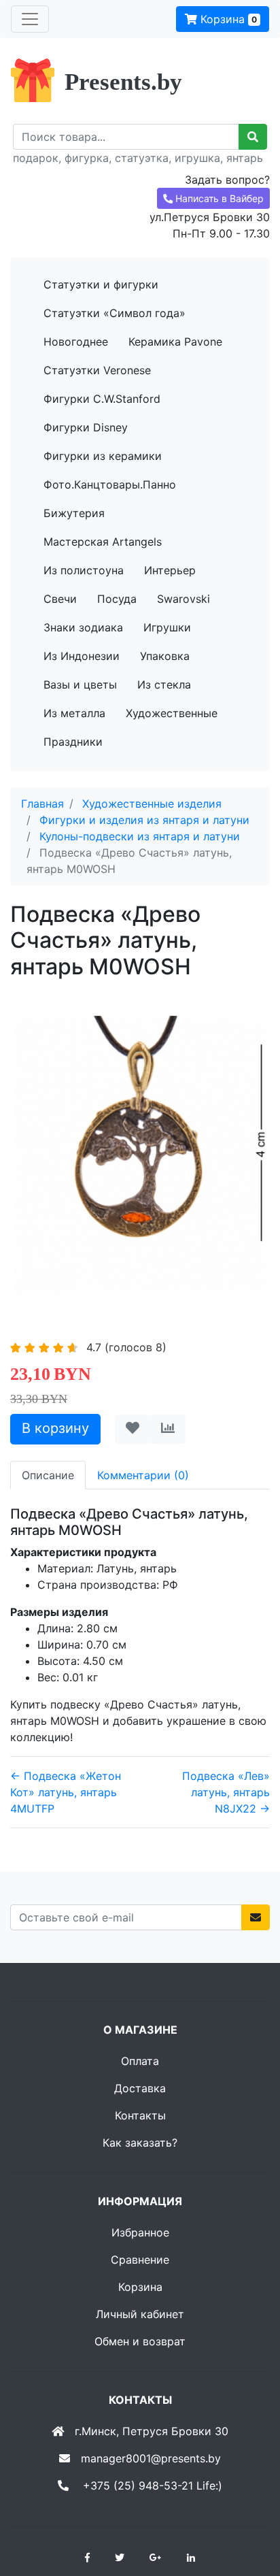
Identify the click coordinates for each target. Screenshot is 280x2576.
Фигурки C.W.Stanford (102, 399)
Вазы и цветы (80, 684)
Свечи (60, 599)
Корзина (227, 19)
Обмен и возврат (140, 2341)
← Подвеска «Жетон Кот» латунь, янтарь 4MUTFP (66, 1792)
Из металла (74, 713)
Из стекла (164, 684)
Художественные (172, 713)
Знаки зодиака (83, 627)
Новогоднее (76, 342)
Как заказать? (140, 2143)
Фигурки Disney (86, 427)
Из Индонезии (82, 656)
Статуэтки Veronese (97, 370)
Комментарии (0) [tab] (143, 1475)
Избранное (140, 2232)
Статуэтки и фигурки (101, 284)
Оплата (140, 2061)
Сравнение (140, 2260)
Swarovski (183, 599)
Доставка (140, 2088)
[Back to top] (249, 2511)
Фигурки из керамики (103, 456)
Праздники (73, 742)
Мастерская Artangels (103, 542)
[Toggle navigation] (30, 19)
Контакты (140, 2115)
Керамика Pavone (175, 342)
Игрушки (167, 627)
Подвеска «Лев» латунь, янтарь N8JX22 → (226, 1792)
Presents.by (123, 82)
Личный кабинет (140, 2314)
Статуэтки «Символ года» (115, 313)
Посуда (117, 599)
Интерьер (170, 570)
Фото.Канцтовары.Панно (110, 484)
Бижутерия (74, 513)
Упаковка (165, 656)
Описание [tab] (48, 1475)
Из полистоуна (84, 570)
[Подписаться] (256, 1917)
